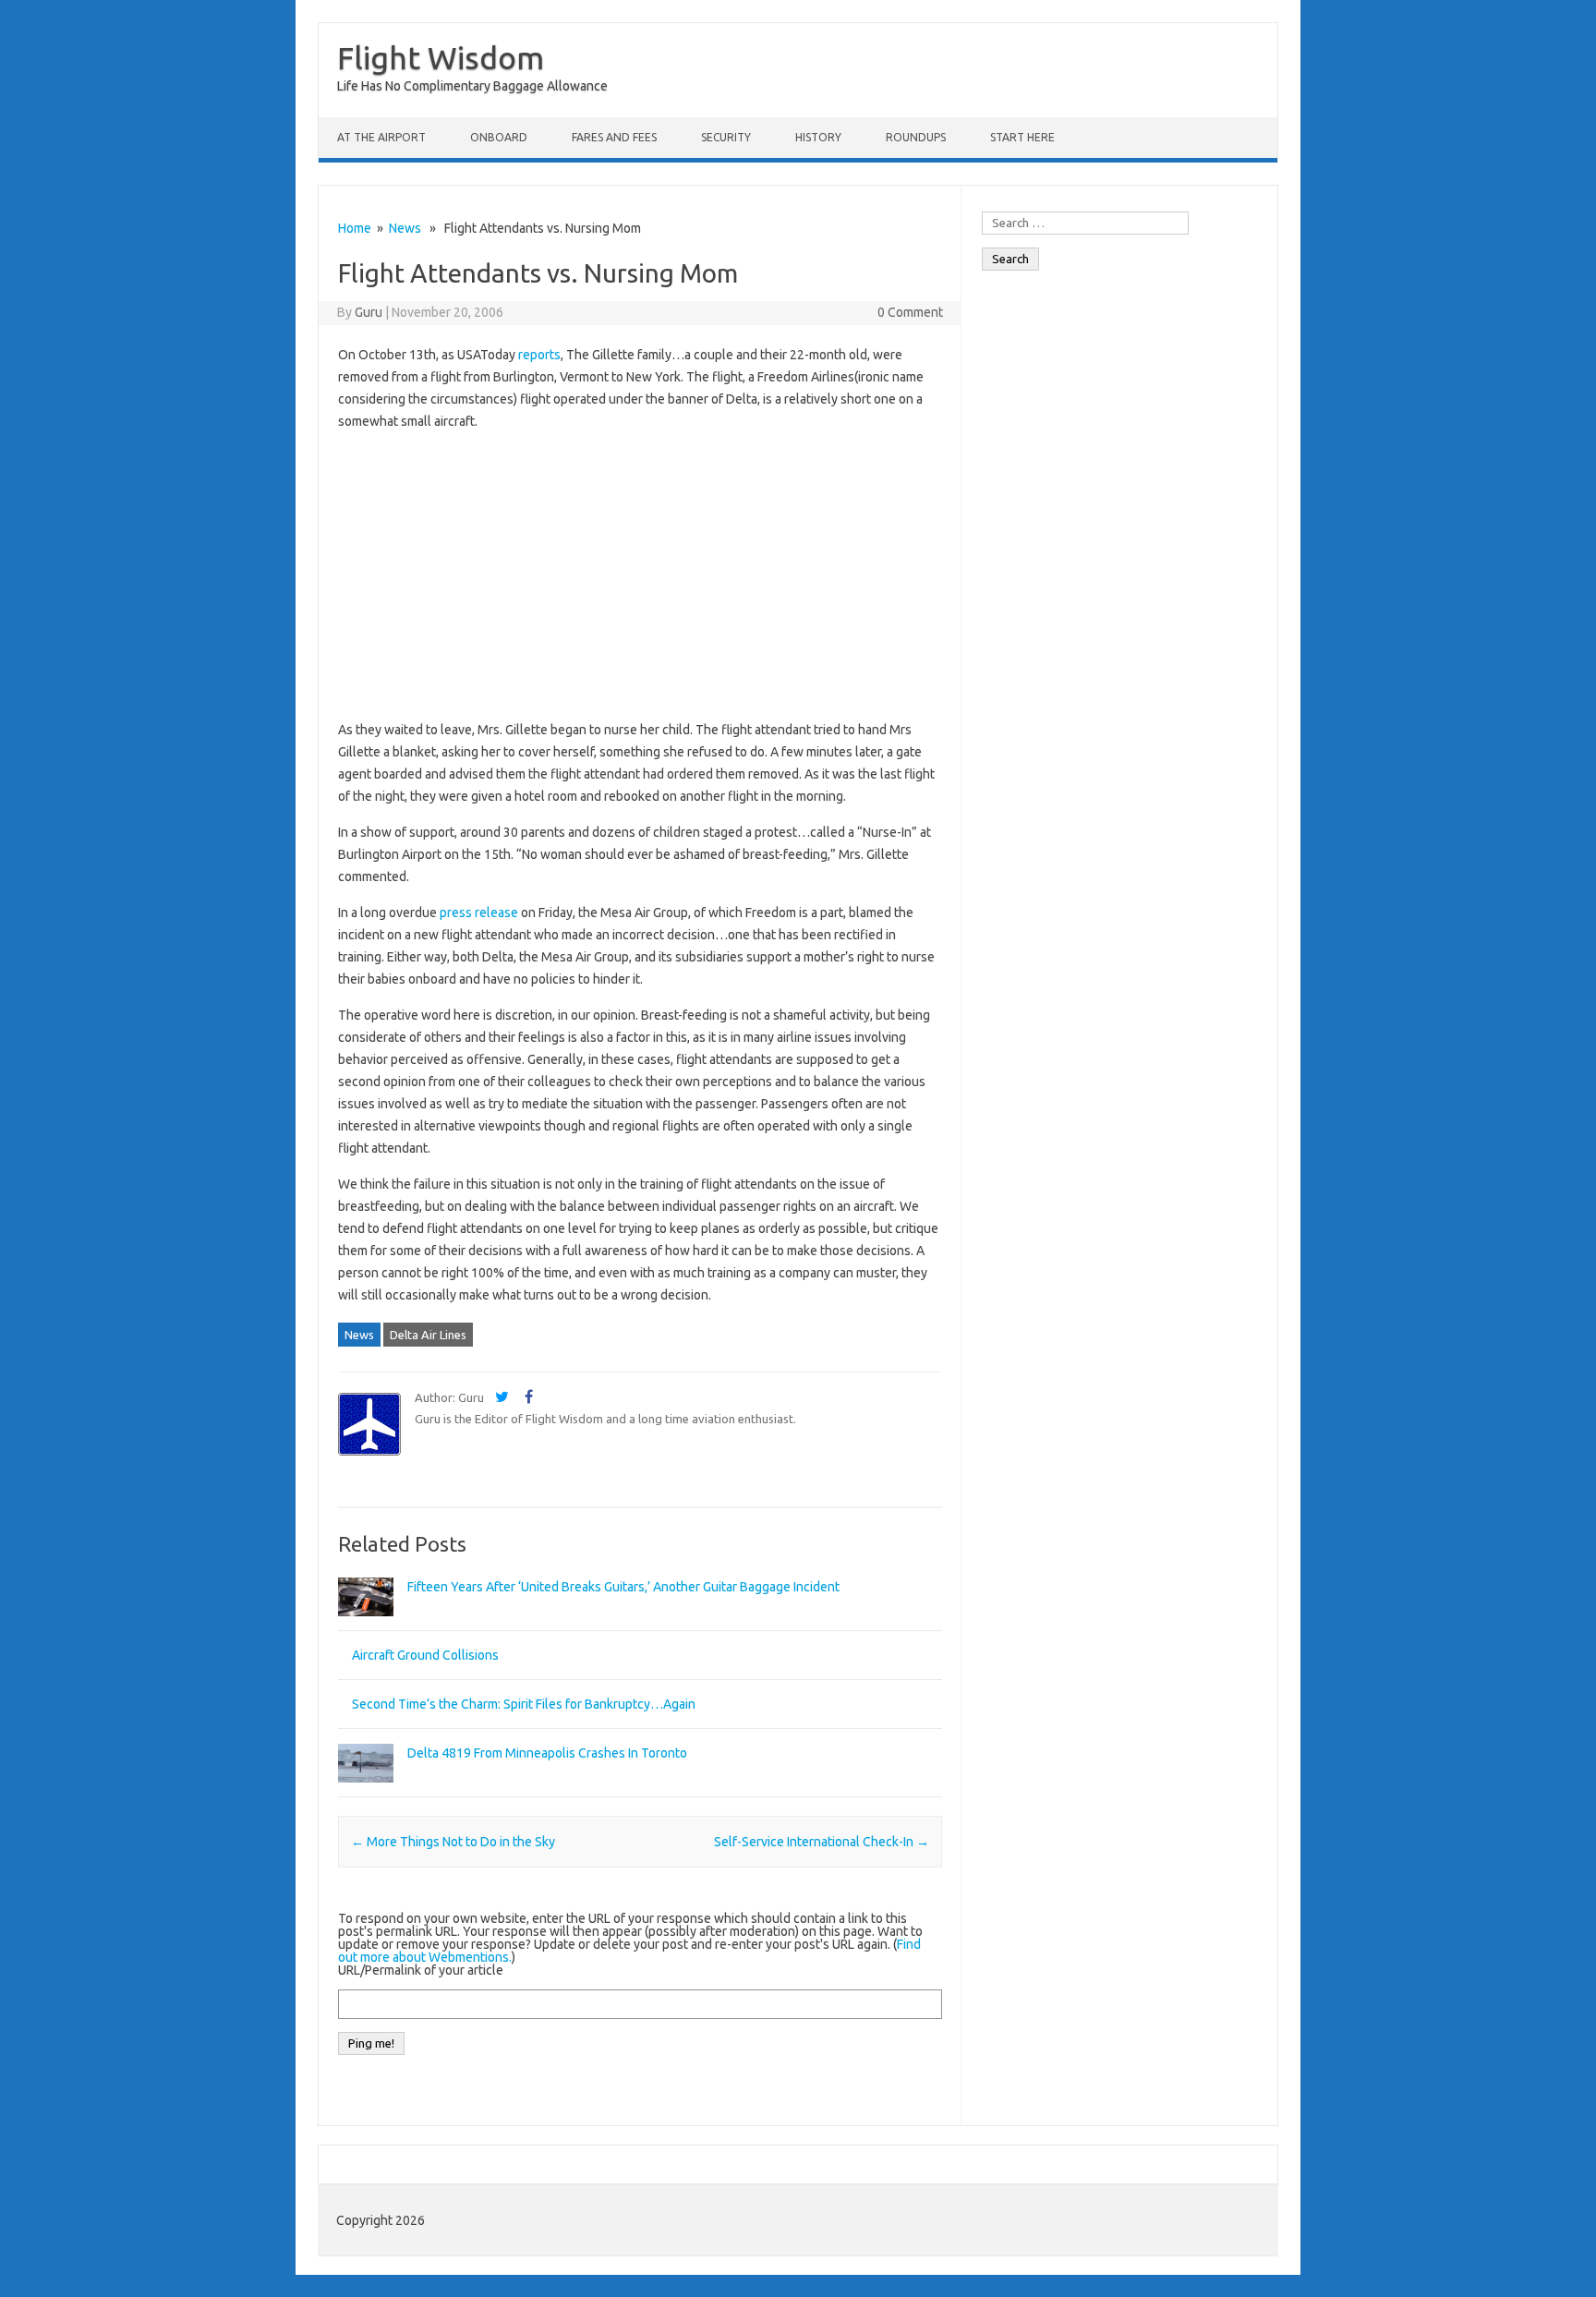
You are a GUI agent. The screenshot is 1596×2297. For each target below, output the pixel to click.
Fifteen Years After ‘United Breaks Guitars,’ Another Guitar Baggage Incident (623, 1587)
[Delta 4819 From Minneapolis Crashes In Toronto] (366, 1791)
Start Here (1022, 137)
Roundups (916, 137)
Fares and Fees (614, 137)
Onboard (499, 137)
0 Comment (910, 312)
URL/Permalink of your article (421, 1970)
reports (539, 355)
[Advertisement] (640, 575)
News (405, 228)
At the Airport (381, 137)
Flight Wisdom (441, 57)
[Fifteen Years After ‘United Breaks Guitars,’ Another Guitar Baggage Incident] (366, 1625)
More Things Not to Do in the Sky (453, 1842)
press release (479, 913)
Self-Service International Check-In (822, 1842)
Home (355, 228)
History (818, 137)
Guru (369, 312)
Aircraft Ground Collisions (425, 1655)
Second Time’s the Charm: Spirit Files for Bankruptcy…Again (524, 1704)
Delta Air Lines (428, 1335)
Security (726, 137)
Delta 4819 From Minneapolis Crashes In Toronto (547, 1753)
